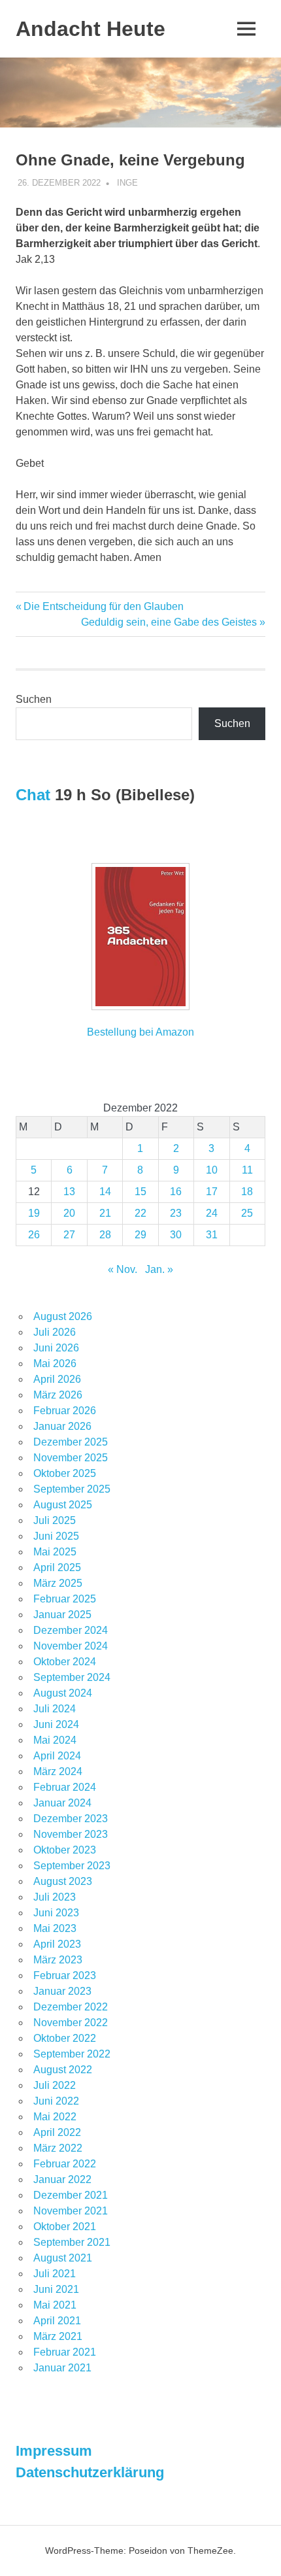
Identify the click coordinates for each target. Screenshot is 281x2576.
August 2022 (63, 2070)
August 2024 (63, 1693)
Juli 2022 (55, 2085)
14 (105, 1192)
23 (176, 1213)
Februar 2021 (65, 2352)
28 (105, 1235)
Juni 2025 (56, 1536)
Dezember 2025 (71, 1442)
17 (212, 1192)
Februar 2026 (65, 1411)
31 (212, 1235)
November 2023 (71, 1834)
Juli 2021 (55, 2274)
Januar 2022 (62, 2179)
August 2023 (63, 1881)
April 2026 (57, 1379)
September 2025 (72, 1489)
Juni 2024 (56, 1724)
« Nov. (123, 1269)
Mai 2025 (55, 1552)
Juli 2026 (55, 1332)
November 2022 (71, 2023)
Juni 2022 (56, 2101)
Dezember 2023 (71, 1819)
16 (176, 1192)
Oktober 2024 (65, 1662)
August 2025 (63, 1505)
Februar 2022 (65, 2164)
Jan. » (159, 1269)
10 (212, 1170)
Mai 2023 (55, 1928)
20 (69, 1213)
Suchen (34, 699)
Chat (33, 795)
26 (34, 1235)
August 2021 (63, 2258)
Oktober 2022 (65, 2038)
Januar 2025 (62, 1615)
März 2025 (58, 1583)
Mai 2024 (55, 1740)
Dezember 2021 (71, 2195)
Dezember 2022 (71, 2007)
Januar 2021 (62, 2368)
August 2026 (63, 1316)
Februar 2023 (65, 1975)
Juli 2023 (55, 1897)
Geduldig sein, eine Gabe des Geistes (169, 622)
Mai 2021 (55, 2305)
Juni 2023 (56, 1913)
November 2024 (71, 1646)
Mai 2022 (55, 2117)
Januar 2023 (62, 1991)
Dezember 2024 (71, 1630)
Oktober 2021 (65, 2227)
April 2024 (57, 1756)
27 (69, 1235)
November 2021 (71, 2211)
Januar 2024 (62, 1803)
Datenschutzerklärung (90, 2472)
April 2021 (57, 2321)
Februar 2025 (65, 1599)
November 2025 (71, 1458)
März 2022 (58, 2148)
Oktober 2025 (65, 1473)
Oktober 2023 (65, 1850)
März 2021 (58, 2336)
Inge (127, 183)
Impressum (54, 2451)
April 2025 (57, 1568)
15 (140, 1192)
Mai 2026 (55, 1364)
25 (247, 1213)
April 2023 (57, 1944)
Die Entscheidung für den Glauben (103, 606)
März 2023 (58, 1960)
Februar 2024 (65, 1787)
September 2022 (72, 2054)
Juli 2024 (55, 1709)
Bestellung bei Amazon (140, 1032)
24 (212, 1213)
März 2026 (58, 1395)
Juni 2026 (56, 1348)
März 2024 (58, 1771)
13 (69, 1192)
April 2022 (57, 2132)
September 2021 (72, 2242)
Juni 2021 (56, 2289)
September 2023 (72, 1866)
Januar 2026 (62, 1426)
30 (176, 1235)
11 (247, 1170)
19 (34, 1213)
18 (247, 1192)
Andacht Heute (91, 29)
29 (140, 1235)
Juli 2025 (55, 1520)
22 (140, 1213)
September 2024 (72, 1677)
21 (105, 1213)
